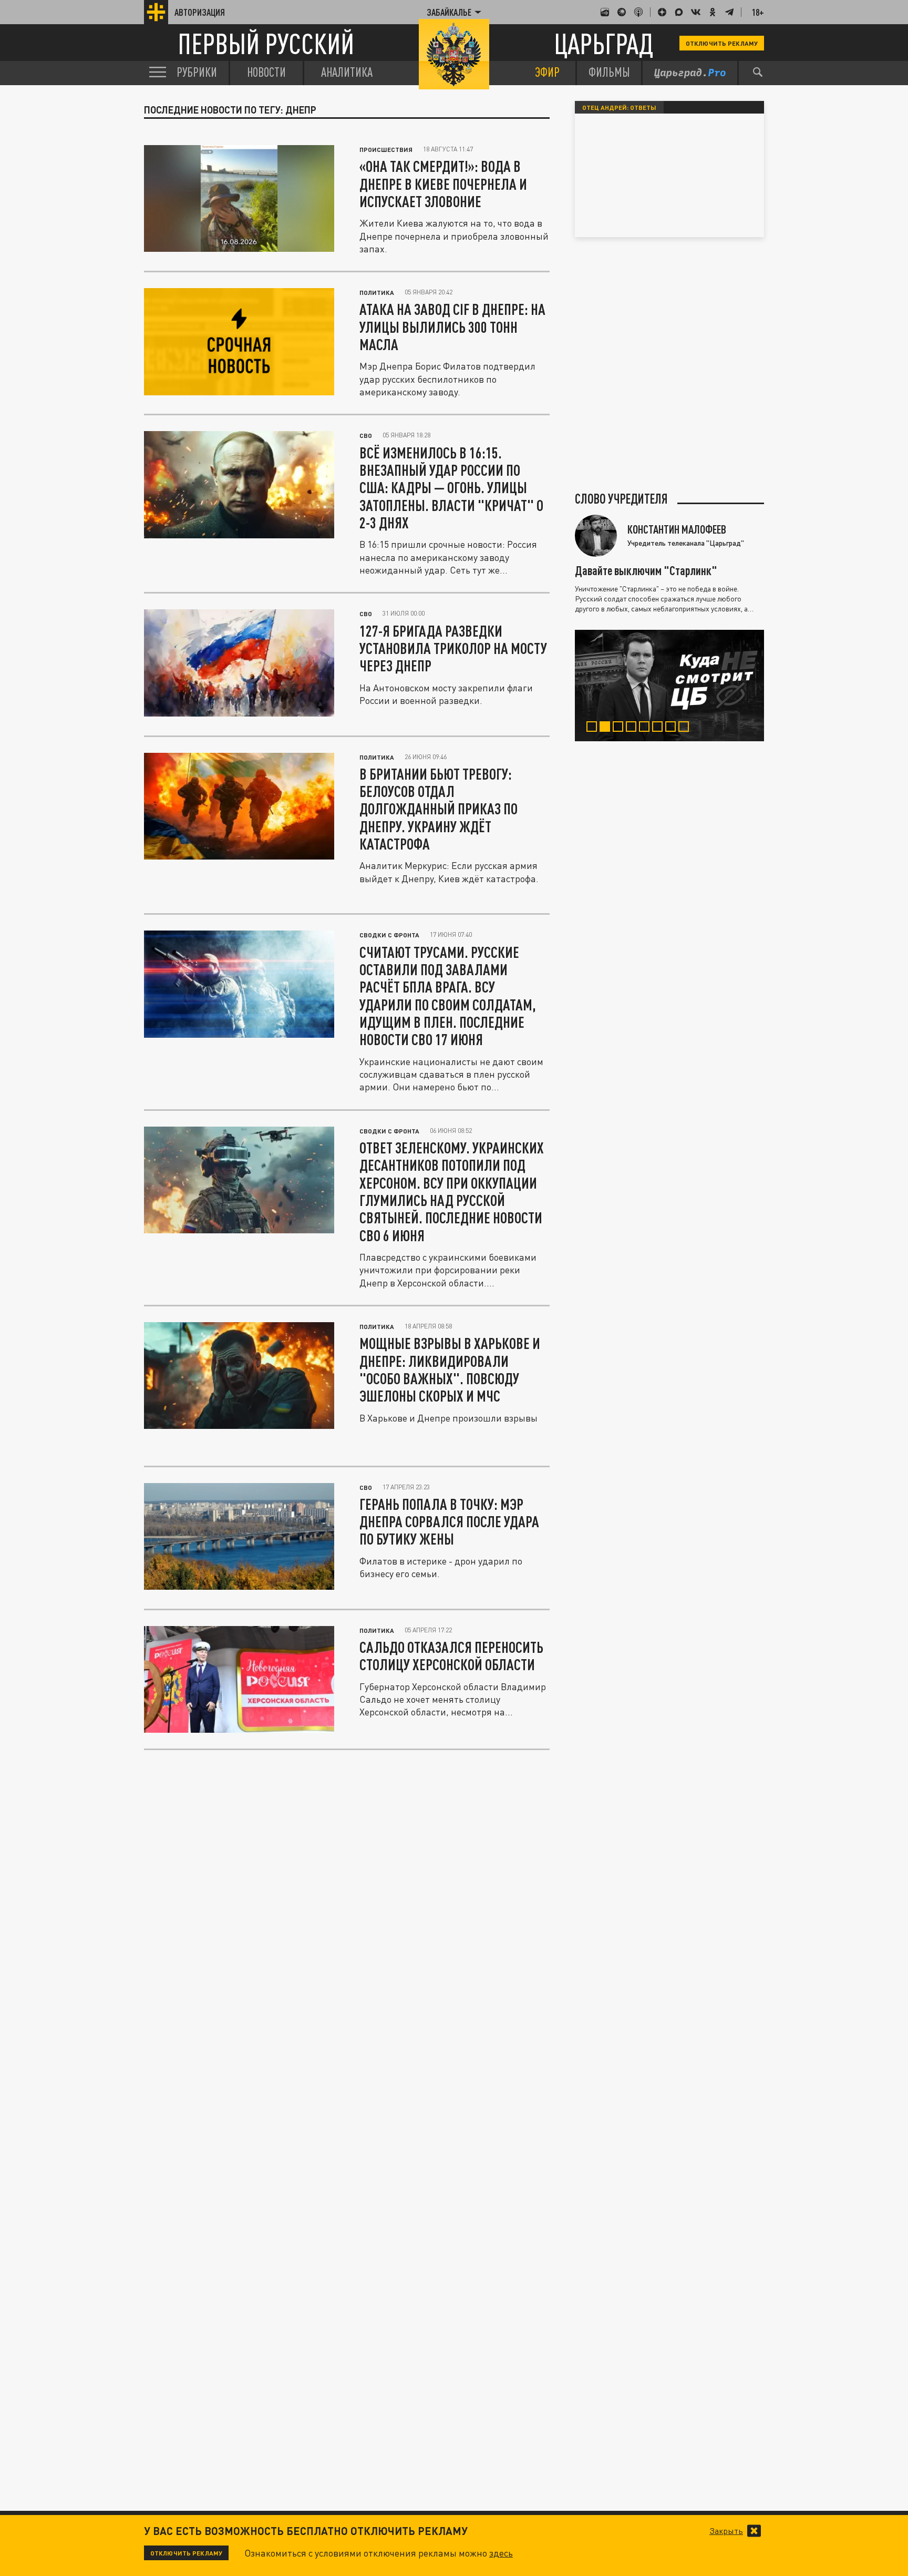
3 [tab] (620, 728)
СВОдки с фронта (389, 935)
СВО (366, 435)
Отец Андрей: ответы (619, 107)
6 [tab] (660, 728)
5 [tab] (647, 728)
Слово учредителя (621, 499)
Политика (377, 292)
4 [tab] (633, 728)
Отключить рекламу (722, 43)
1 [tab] (594, 728)
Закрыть (726, 2531)
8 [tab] (686, 728)
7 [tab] (673, 728)
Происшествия (386, 149)
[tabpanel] (669, 686)
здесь (501, 2553)
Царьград (603, 43)
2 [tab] (607, 728)
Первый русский (266, 43)
